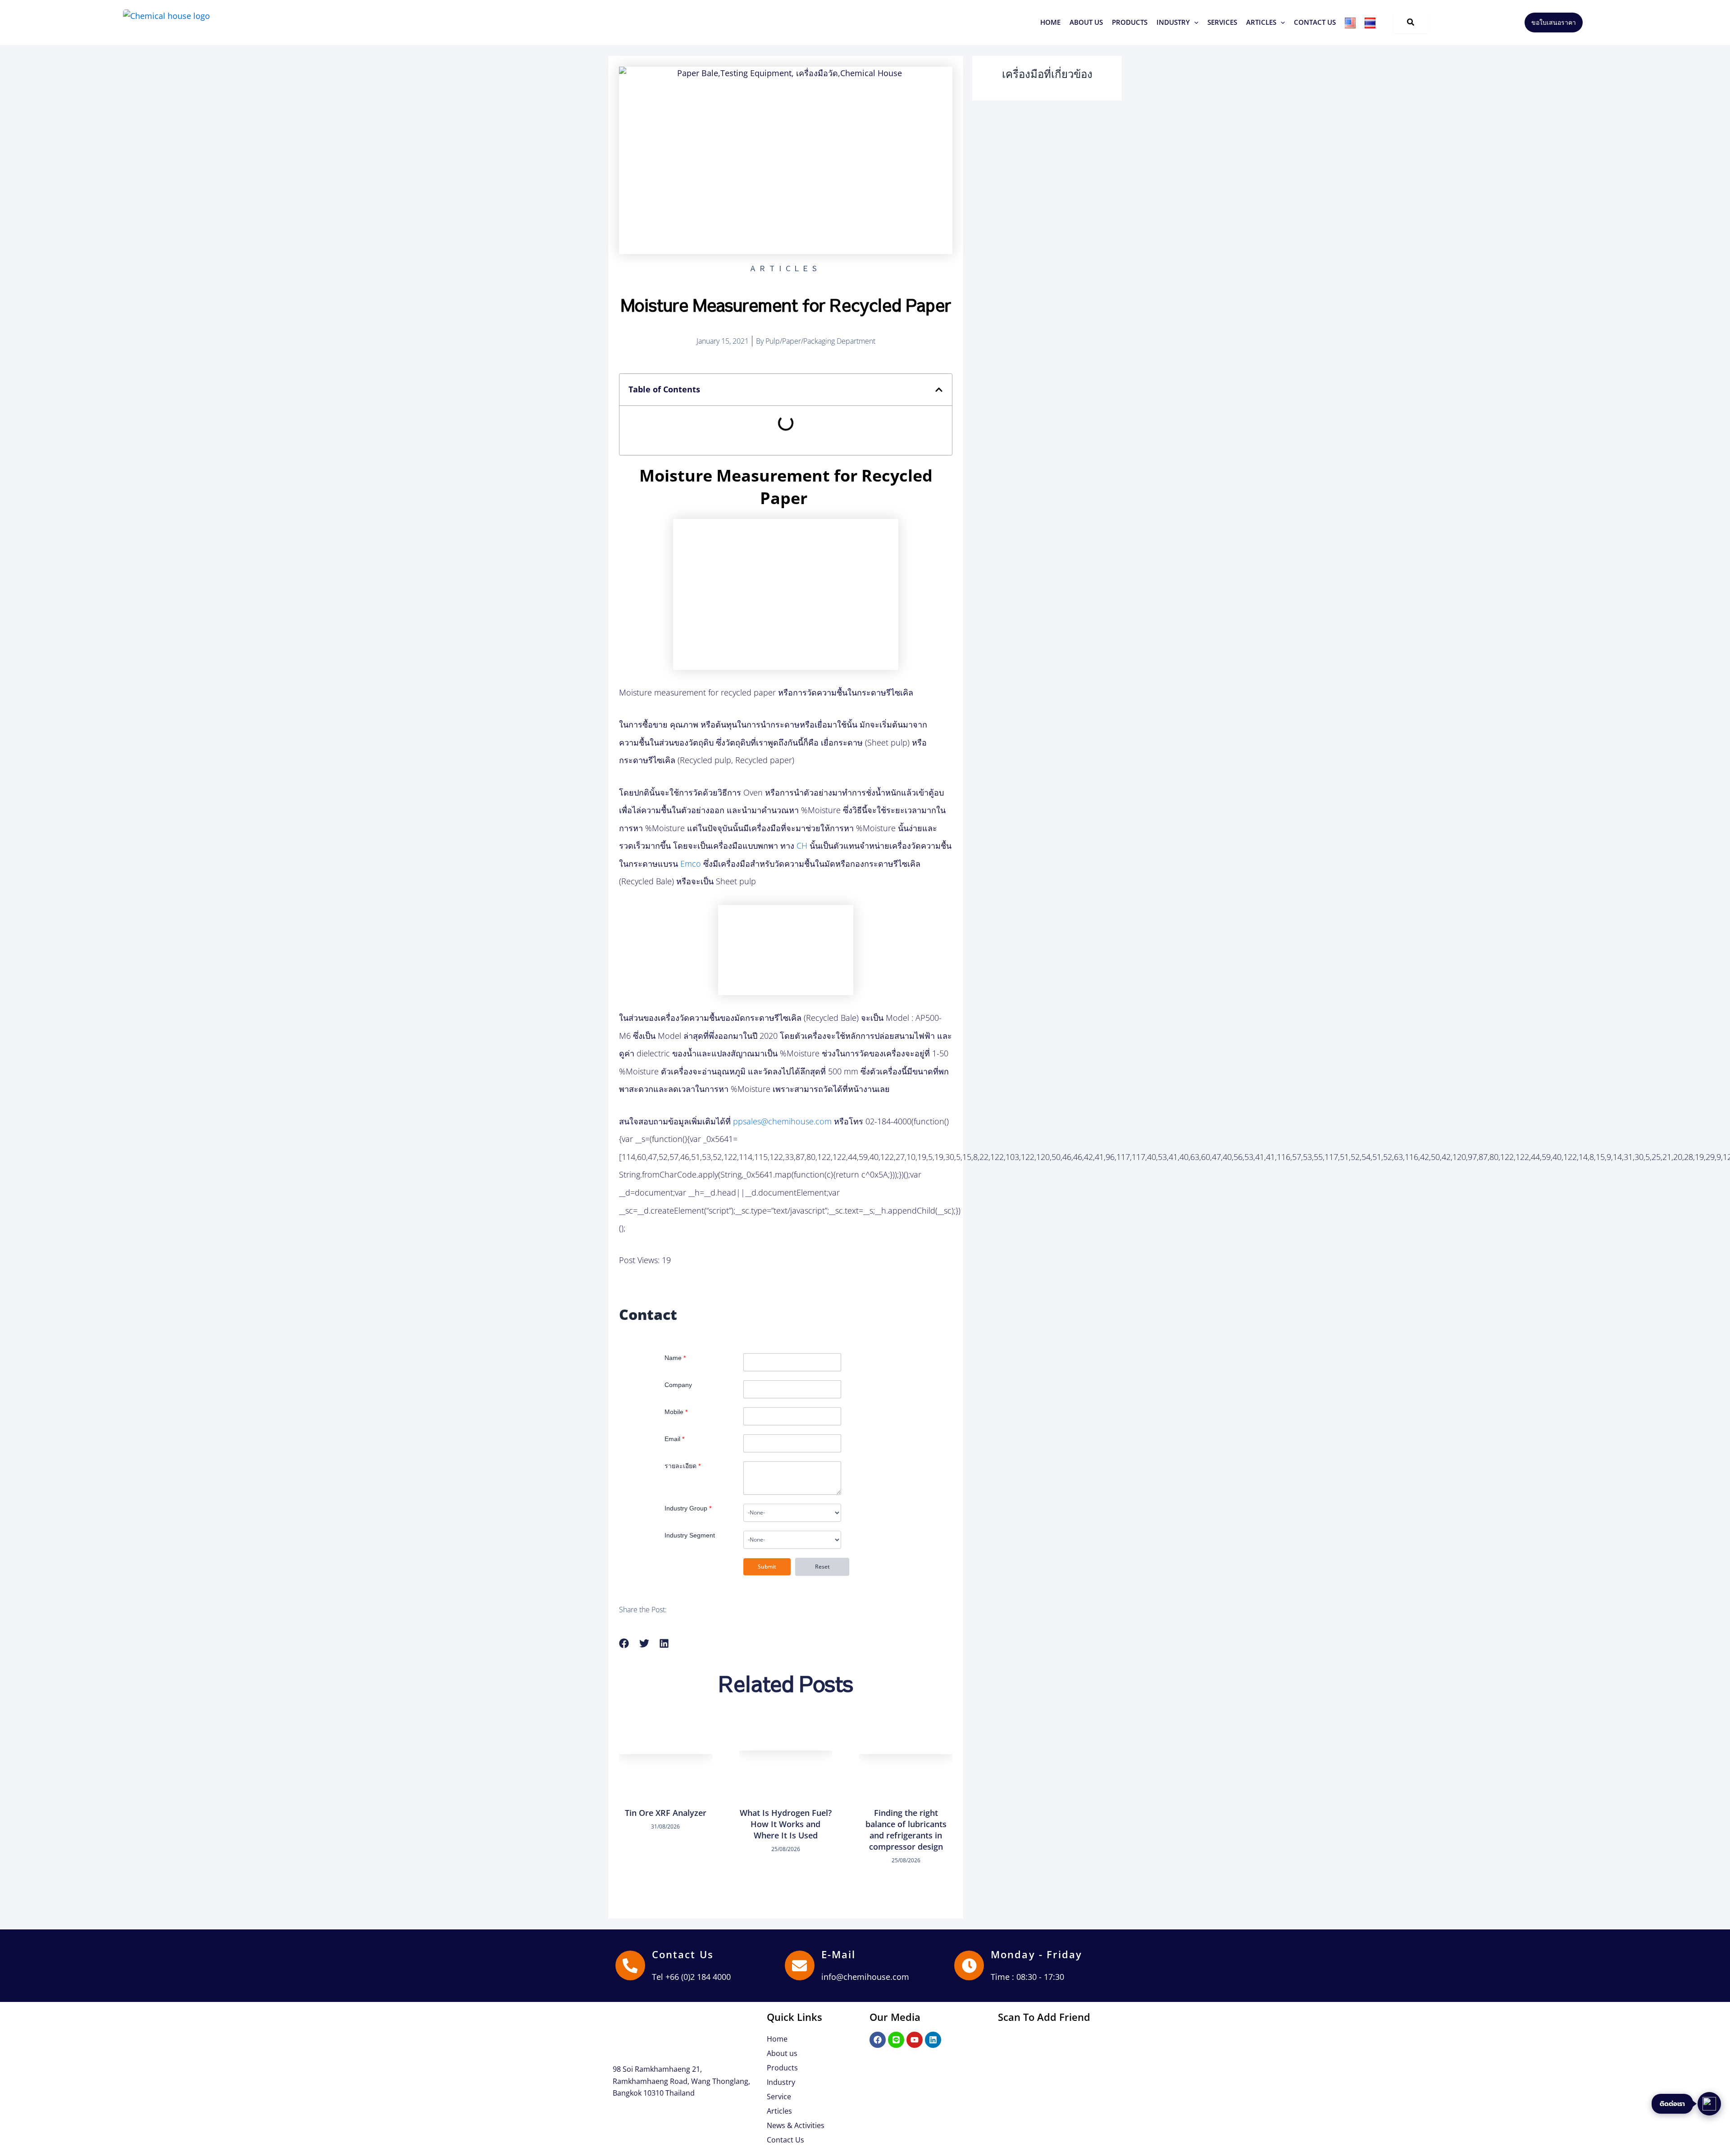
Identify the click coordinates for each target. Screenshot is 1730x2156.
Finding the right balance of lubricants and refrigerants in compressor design (906, 1830)
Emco (691, 864)
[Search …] (1411, 23)
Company (678, 1385)
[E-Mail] (800, 1965)
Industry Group (688, 1508)
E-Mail (839, 1954)
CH (802, 846)
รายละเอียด (683, 1466)
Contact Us (683, 1954)
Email (674, 1439)
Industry (781, 2082)
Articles (779, 2111)
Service (779, 2097)
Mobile (676, 1412)
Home (777, 2039)
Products (782, 2068)
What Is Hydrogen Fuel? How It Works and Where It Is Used (786, 1824)
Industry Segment (690, 1535)
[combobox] (792, 1513)
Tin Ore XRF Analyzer (666, 1813)
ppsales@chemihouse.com (782, 1121)
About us (782, 2053)
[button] (1130, 22)
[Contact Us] (630, 1965)
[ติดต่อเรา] (1709, 2104)
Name (675, 1358)
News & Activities (796, 2125)
